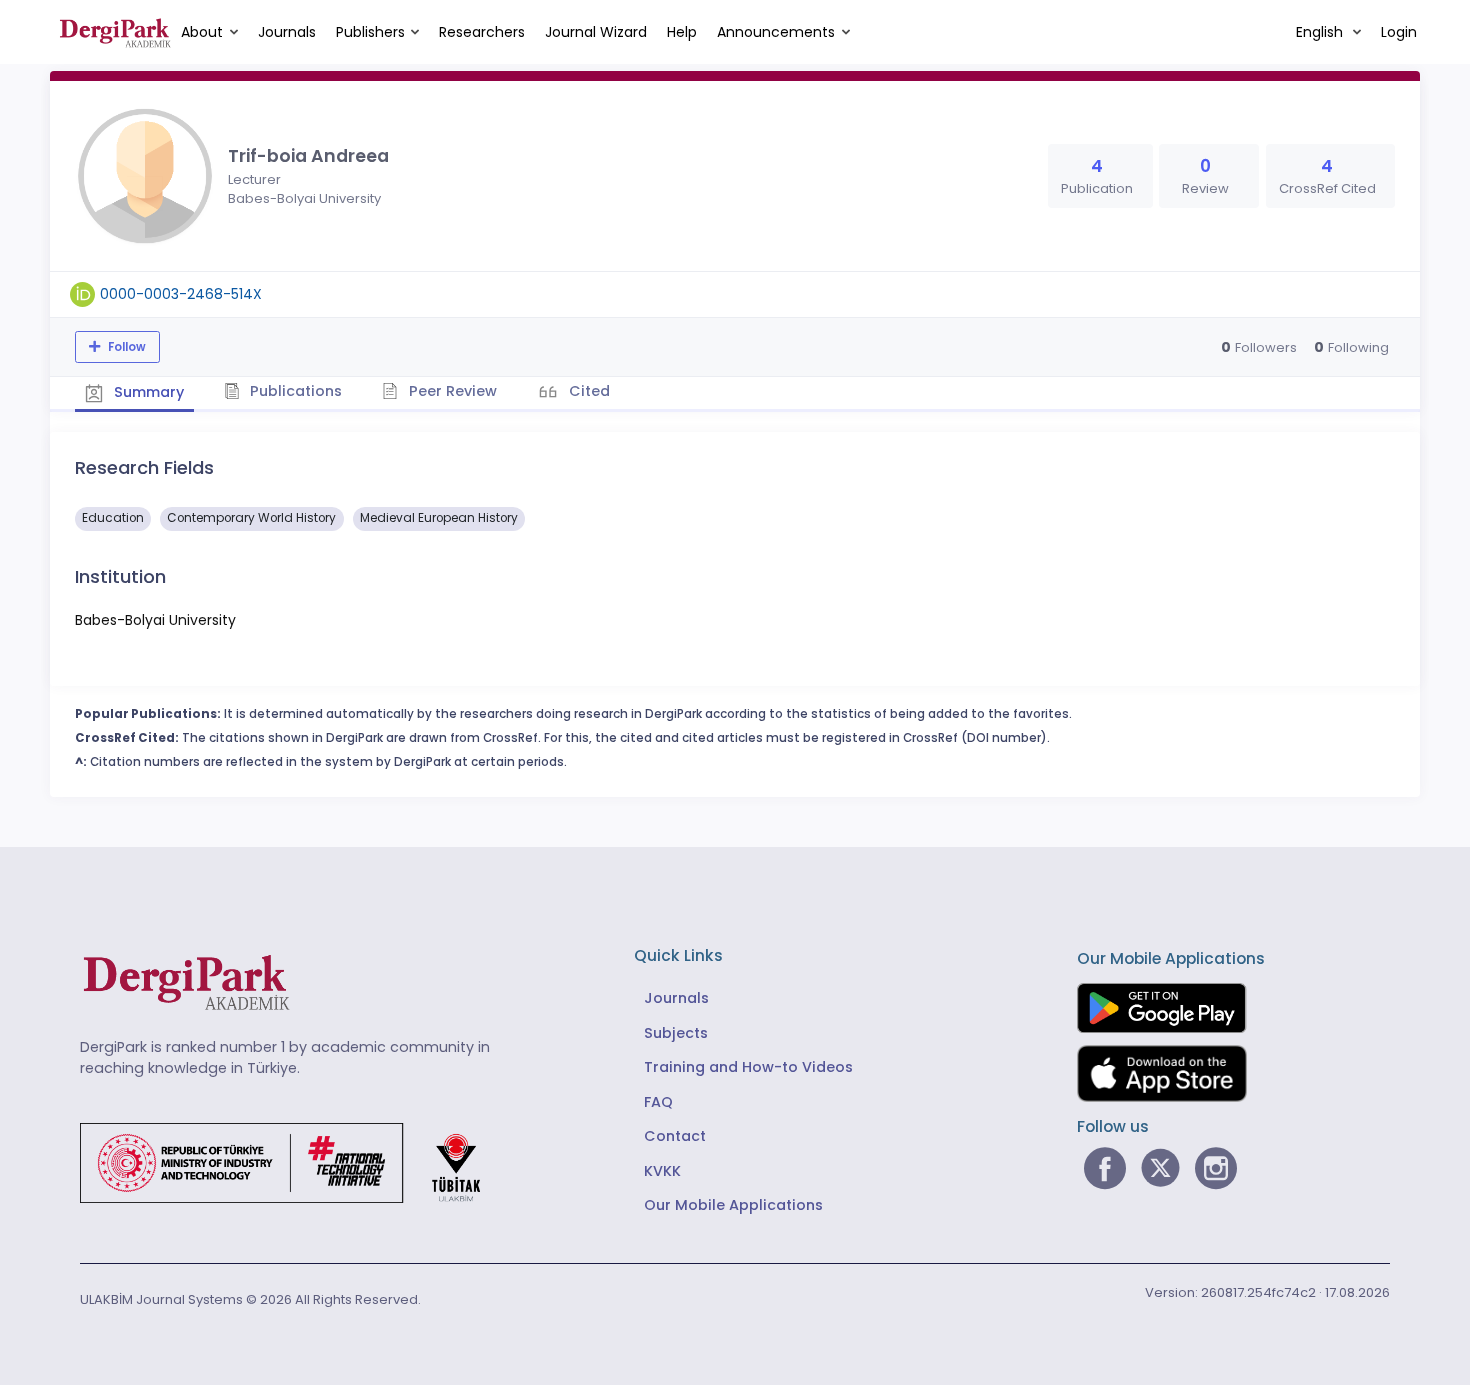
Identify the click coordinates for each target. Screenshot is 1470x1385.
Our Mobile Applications (733, 1205)
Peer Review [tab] (451, 391)
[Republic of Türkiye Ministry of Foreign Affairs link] (293, 1162)
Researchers (482, 32)
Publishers (370, 32)
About (202, 32)
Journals (287, 32)
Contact (675, 1136)
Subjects (676, 1033)
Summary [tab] (147, 392)
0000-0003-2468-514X (181, 294)
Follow (125, 347)
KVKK (662, 1171)
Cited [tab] (587, 391)
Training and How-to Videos (748, 1067)
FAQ (658, 1102)
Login (1399, 32)
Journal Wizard (596, 32)
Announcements (776, 32)
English (1321, 32)
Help (682, 32)
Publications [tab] (294, 391)
